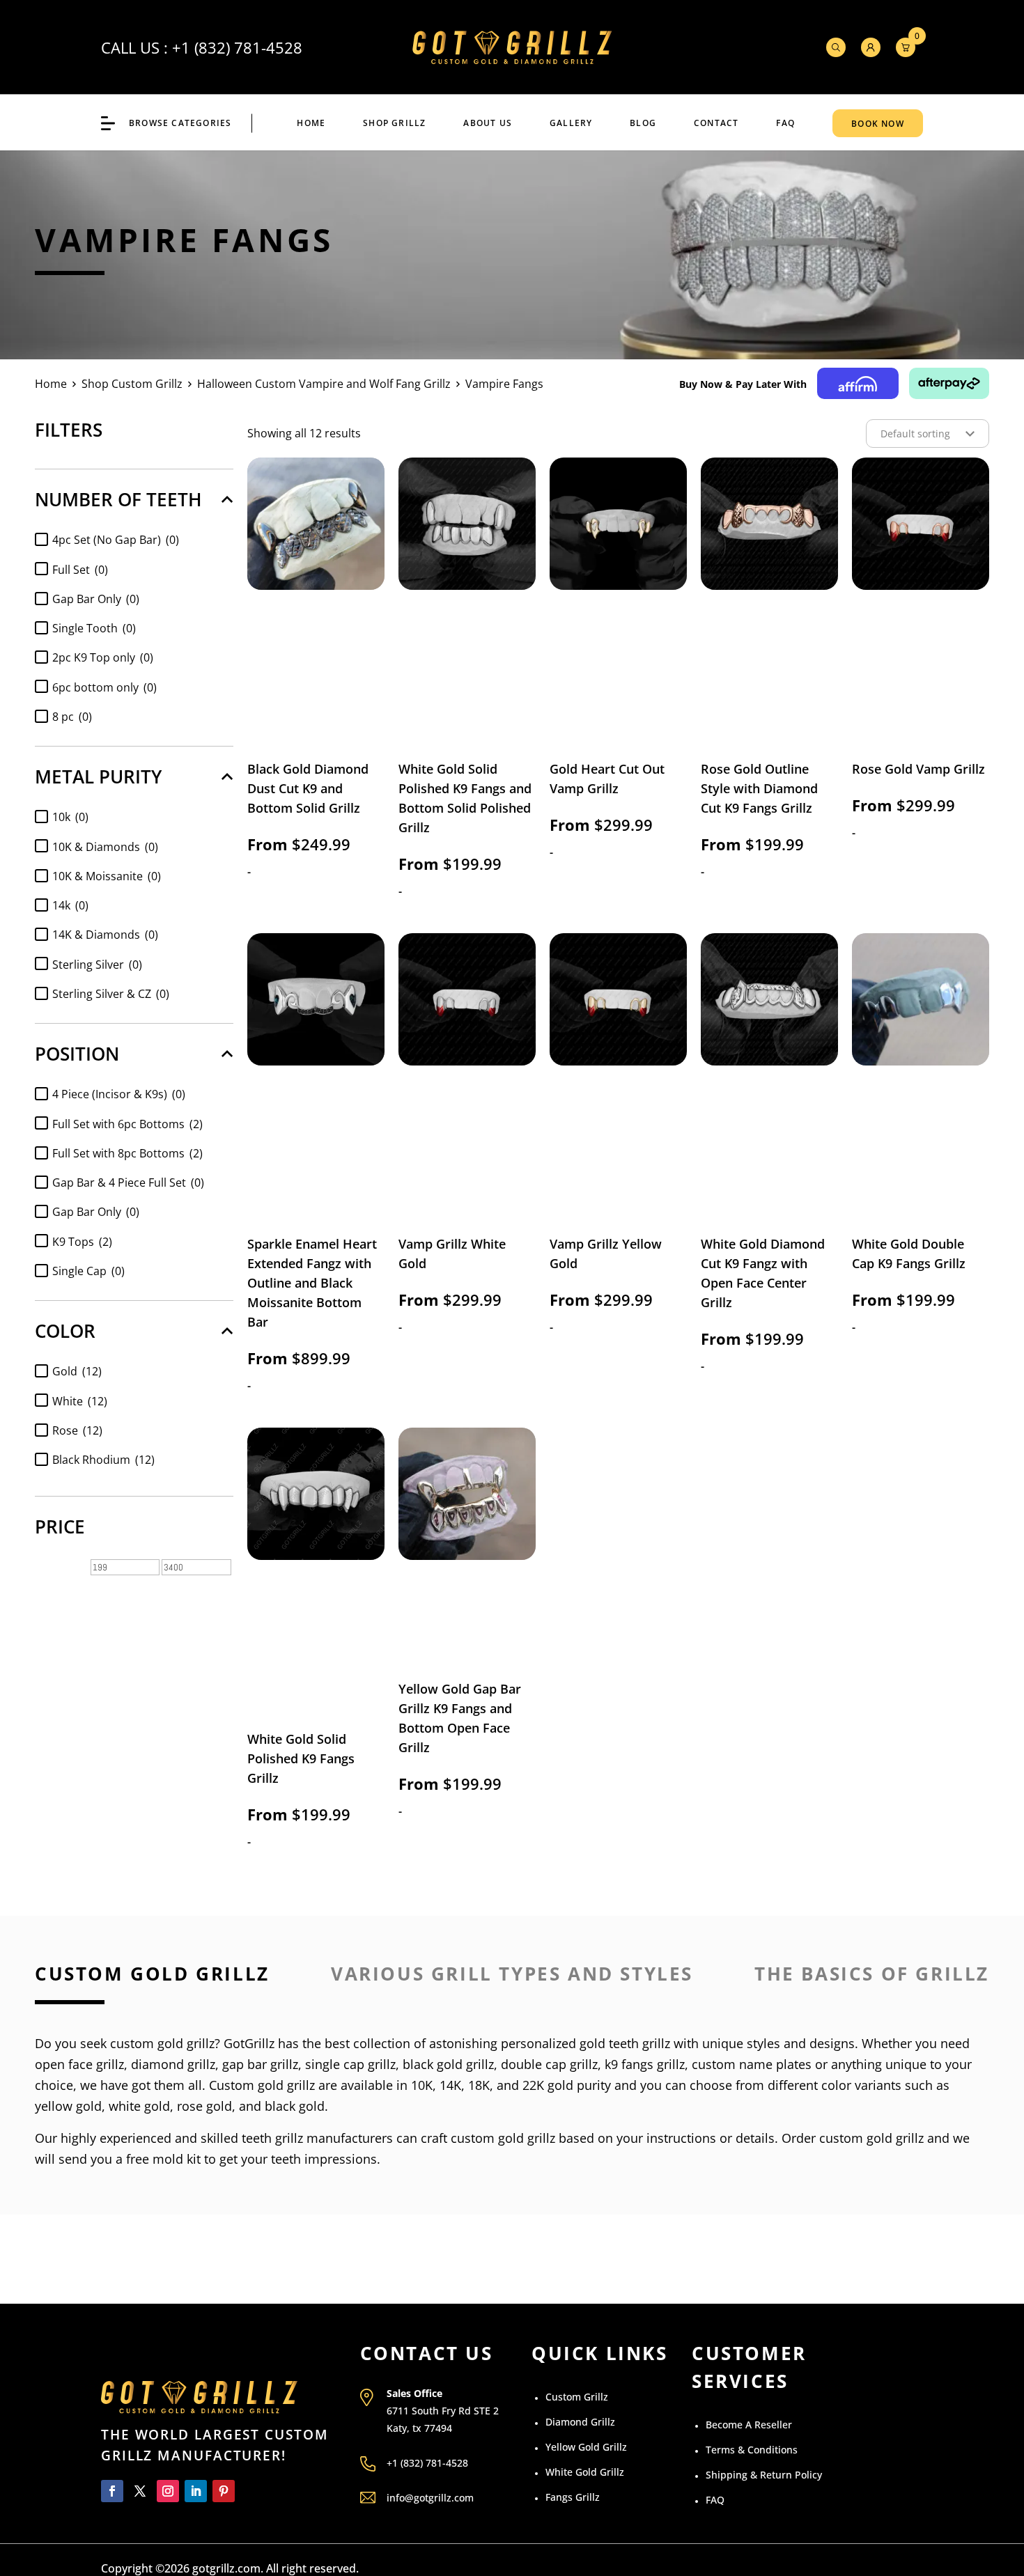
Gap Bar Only (96, 599)
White (80, 1401)
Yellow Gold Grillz (586, 2447)
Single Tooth (94, 628)
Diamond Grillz (580, 2422)
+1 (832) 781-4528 (237, 47)
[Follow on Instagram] (168, 2491)
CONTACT (716, 123)
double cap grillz (549, 2064)
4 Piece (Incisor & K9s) (119, 1094)
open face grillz (79, 2064)
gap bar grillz (260, 2064)
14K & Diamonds (105, 935)
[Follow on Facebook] (112, 2491)
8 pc (72, 717)
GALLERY (571, 123)
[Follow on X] (140, 2491)
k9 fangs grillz (645, 2064)
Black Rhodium (103, 1460)
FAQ (785, 123)
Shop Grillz (394, 123)
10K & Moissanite (107, 876)
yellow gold (68, 2106)
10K (422, 2085)
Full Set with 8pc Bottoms (127, 1153)
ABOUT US (488, 123)
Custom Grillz (577, 2397)
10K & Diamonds (105, 847)
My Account (871, 47)
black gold (295, 2106)
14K (450, 2085)
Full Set (80, 570)
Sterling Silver (97, 965)
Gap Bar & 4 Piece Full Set (128, 1182)
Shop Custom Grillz (132, 384)
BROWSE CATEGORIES (180, 123)
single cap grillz (350, 2064)
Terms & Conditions (752, 2450)
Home (311, 123)
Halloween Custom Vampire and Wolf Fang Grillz (324, 384)
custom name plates (752, 2064)
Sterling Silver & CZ (111, 994)
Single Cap (88, 1271)
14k (70, 905)
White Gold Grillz (585, 2472)
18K (479, 2085)
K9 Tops (82, 1242)
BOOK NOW (878, 124)
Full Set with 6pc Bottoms (127, 1124)
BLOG (643, 123)
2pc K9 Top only (103, 657)
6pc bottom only (104, 687)
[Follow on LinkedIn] (196, 2491)
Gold (77, 1371)
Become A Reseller (749, 2425)
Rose (77, 1430)
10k (70, 817)
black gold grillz (448, 2064)
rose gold (204, 2106)
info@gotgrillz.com (430, 2498)
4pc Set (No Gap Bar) (116, 540)
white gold (139, 2106)
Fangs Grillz (573, 2497)
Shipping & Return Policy (764, 2475)
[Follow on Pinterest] (224, 2491)
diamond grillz (173, 2064)
